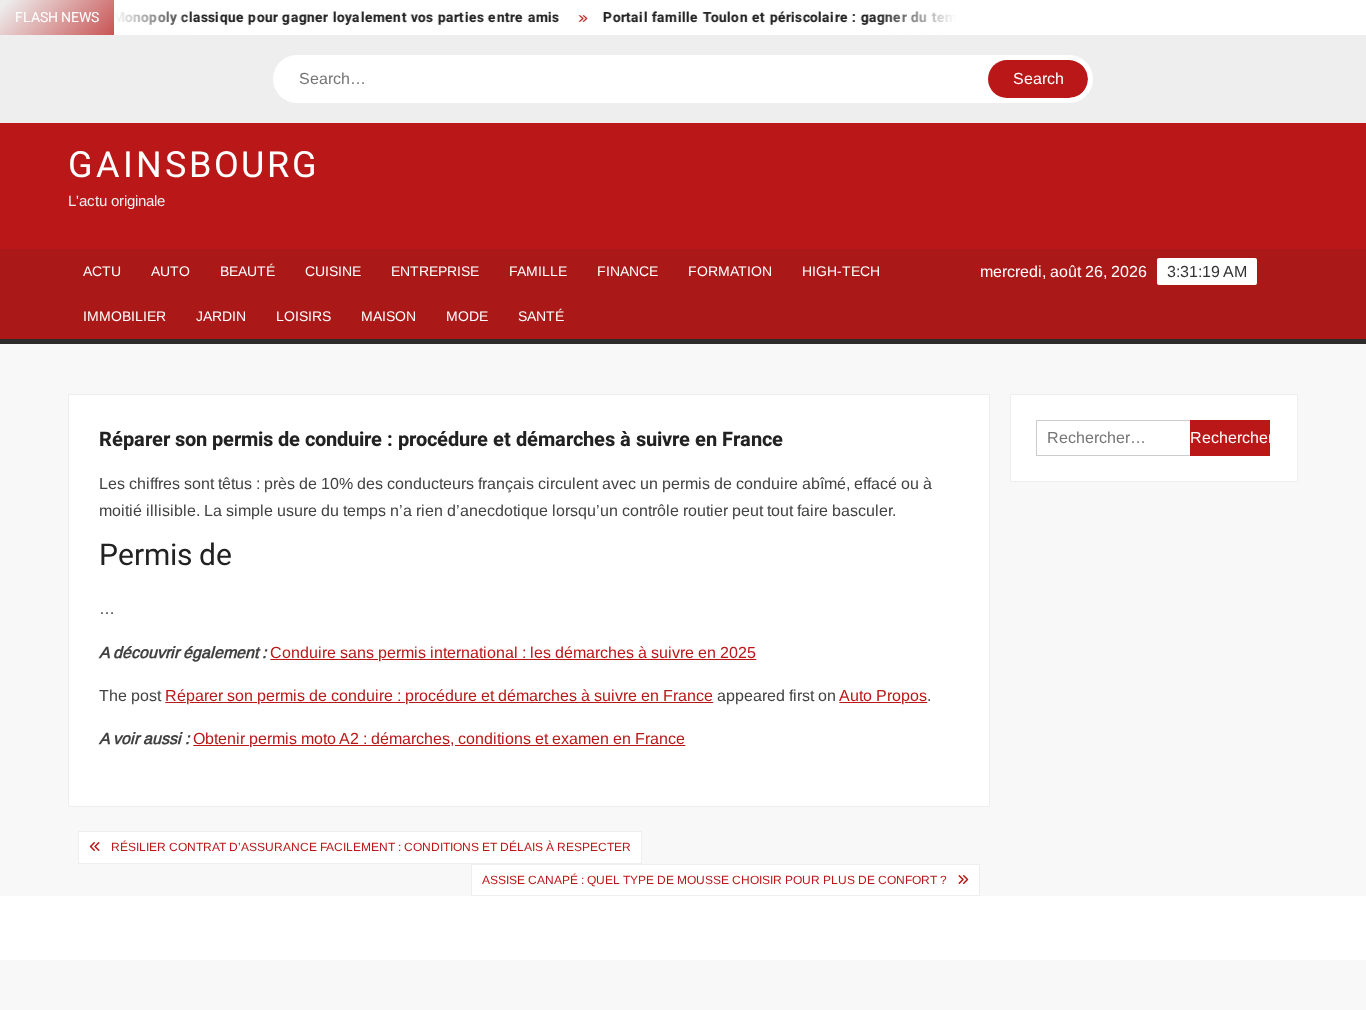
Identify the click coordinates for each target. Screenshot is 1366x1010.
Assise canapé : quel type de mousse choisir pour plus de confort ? (714, 880)
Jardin (221, 316)
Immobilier (124, 316)
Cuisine (333, 271)
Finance (627, 271)
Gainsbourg (194, 165)
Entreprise (435, 271)
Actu (102, 271)
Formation (730, 271)
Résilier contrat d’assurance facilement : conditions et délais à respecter (371, 847)
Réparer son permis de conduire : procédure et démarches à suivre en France (439, 695)
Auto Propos (883, 695)
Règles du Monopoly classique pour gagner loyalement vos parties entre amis (287, 17)
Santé (541, 316)
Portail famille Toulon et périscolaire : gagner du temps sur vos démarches (839, 17)
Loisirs (303, 316)
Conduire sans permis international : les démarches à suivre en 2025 (513, 652)
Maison (388, 316)
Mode (467, 316)
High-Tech (841, 271)
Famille (538, 271)
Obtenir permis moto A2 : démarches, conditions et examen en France (439, 738)
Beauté (247, 271)
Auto (170, 271)
